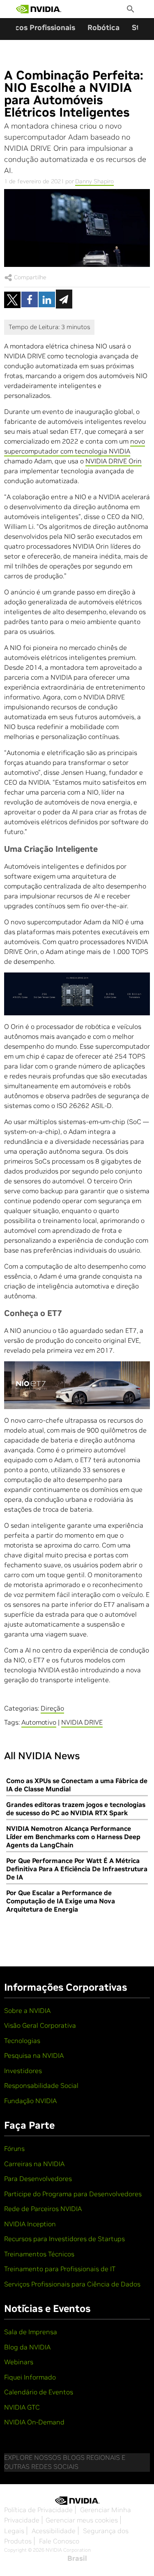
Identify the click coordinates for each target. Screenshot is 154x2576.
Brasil (77, 2558)
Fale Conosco (59, 2541)
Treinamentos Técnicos (39, 2254)
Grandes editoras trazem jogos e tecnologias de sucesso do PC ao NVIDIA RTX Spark (76, 1809)
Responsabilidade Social (41, 2085)
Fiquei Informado (30, 2377)
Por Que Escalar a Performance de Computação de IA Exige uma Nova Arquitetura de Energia (61, 1901)
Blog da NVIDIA (27, 2347)
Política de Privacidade (38, 2510)
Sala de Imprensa (31, 2332)
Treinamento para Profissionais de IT (60, 2269)
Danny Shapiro (94, 181)
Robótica (103, 27)
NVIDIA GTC (22, 2407)
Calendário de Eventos (39, 2392)
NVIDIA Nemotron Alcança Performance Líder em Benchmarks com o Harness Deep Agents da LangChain (73, 1837)
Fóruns (14, 2148)
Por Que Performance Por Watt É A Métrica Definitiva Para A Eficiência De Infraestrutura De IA (77, 1869)
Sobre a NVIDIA (27, 2010)
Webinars (19, 2362)
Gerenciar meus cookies (82, 2520)
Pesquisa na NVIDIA (34, 2055)
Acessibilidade (54, 2531)
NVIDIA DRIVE (82, 1722)
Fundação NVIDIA (30, 2101)
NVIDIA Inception (30, 2224)
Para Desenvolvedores (38, 2179)
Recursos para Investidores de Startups (64, 2239)
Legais (14, 2531)
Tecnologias (22, 2041)
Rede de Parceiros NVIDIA (43, 2209)
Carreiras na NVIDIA (34, 2164)
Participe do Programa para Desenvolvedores (73, 2194)
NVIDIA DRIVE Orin (114, 461)
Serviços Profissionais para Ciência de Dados (72, 2284)
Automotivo (39, 1722)
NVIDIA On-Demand (34, 2422)
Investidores (23, 2071)
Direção (52, 1708)
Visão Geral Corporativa (40, 2025)
